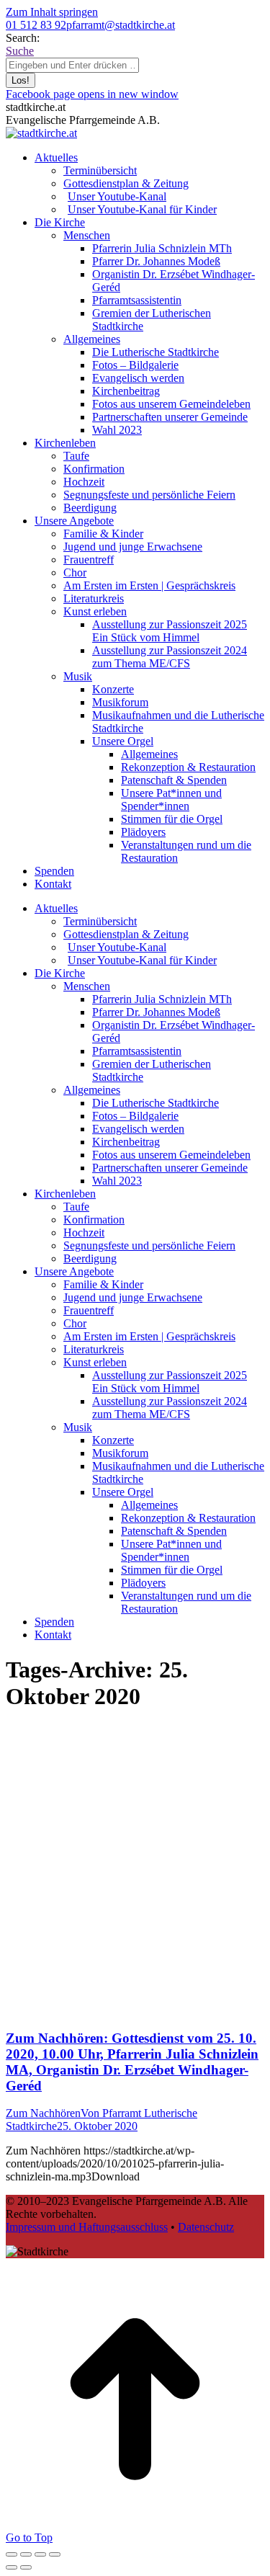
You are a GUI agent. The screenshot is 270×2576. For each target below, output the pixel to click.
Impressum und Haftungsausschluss (87, 2227)
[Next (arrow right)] (26, 2567)
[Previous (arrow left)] (12, 2567)
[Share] (26, 2554)
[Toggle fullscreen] (40, 2554)
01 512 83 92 (36, 25)
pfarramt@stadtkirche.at (121, 25)
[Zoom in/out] (55, 2554)
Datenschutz (206, 2227)
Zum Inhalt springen (52, 12)
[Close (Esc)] (12, 2554)
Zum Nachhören (43, 2113)
